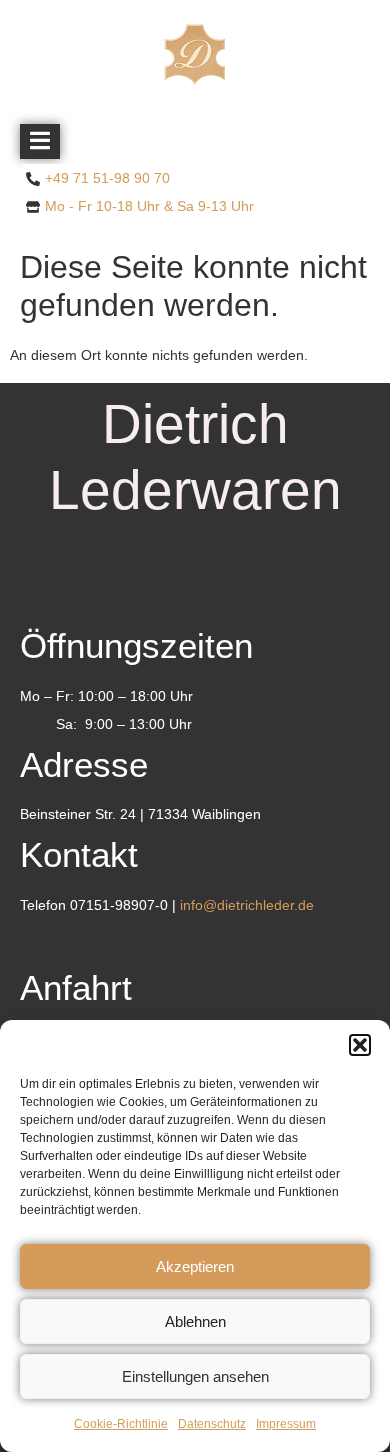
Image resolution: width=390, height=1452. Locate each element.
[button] (360, 1045)
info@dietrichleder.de (247, 905)
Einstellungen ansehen (195, 1376)
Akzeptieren (195, 1266)
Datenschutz (212, 1424)
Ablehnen (195, 1321)
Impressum (286, 1424)
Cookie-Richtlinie (121, 1424)
